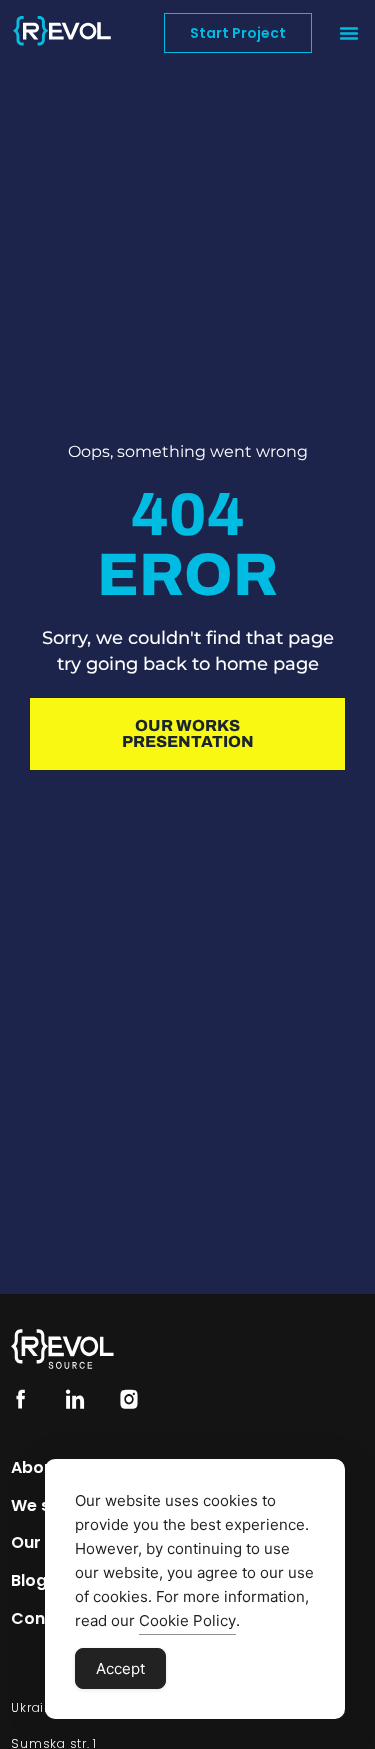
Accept (120, 1668)
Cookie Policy (187, 1620)
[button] (349, 33)
